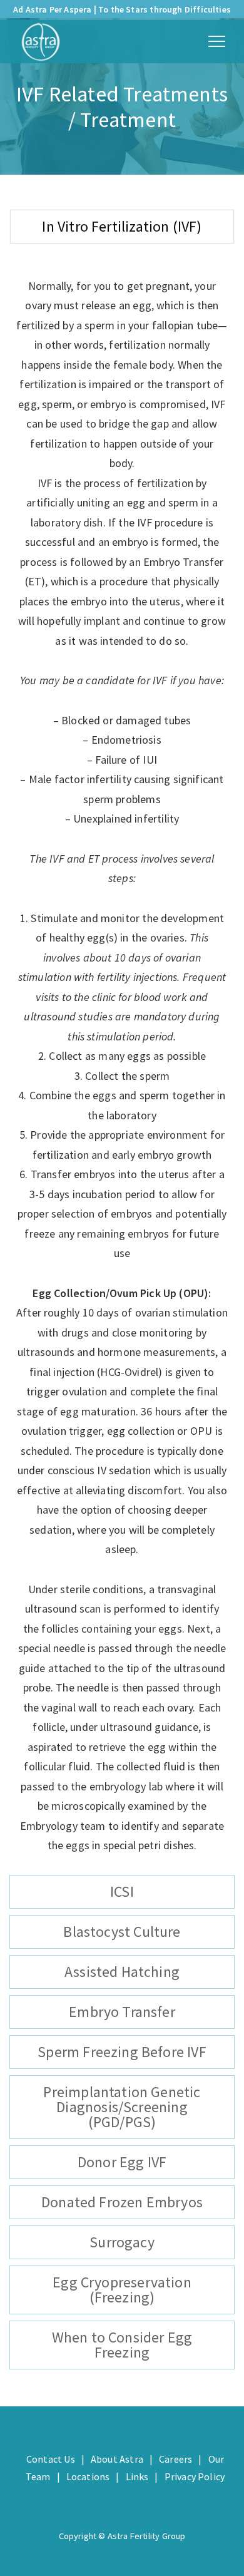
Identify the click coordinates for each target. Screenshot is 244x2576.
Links (137, 2476)
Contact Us (51, 2459)
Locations (88, 2476)
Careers (175, 2459)
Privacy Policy (195, 2476)
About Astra (117, 2459)
